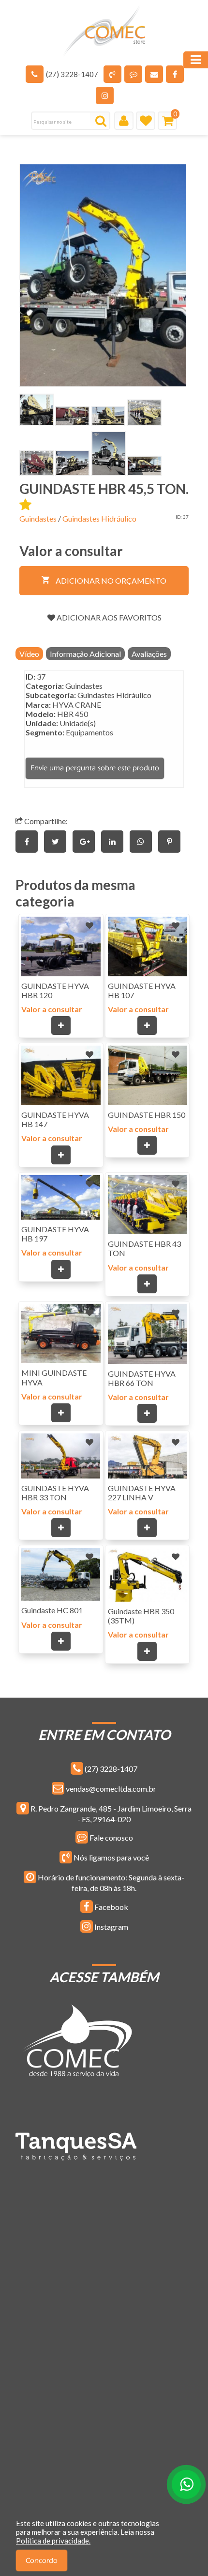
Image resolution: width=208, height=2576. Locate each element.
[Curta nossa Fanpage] (175, 74)
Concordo (42, 2561)
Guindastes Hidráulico (99, 518)
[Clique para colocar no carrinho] (61, 1026)
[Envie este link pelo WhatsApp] (144, 841)
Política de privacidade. (53, 2541)
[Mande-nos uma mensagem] (133, 74)
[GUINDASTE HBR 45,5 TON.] (103, 276)
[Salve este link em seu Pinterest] (172, 841)
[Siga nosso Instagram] (105, 95)
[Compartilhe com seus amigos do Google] (87, 841)
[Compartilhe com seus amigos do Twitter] (58, 841)
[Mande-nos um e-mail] (154, 74)
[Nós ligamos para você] (112, 74)
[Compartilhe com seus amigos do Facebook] (30, 841)
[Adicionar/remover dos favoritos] (89, 925)
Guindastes (38, 518)
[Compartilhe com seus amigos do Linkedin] (115, 841)
